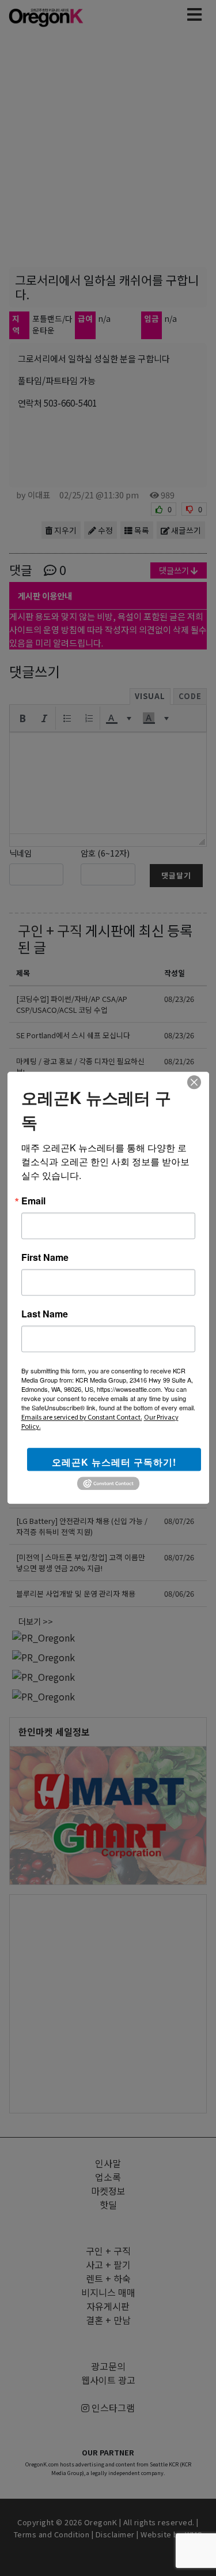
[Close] (194, 1082)
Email (33, 1201)
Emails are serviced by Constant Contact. (82, 1417)
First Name (45, 1257)
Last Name (45, 1314)
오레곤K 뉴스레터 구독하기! (114, 1462)
